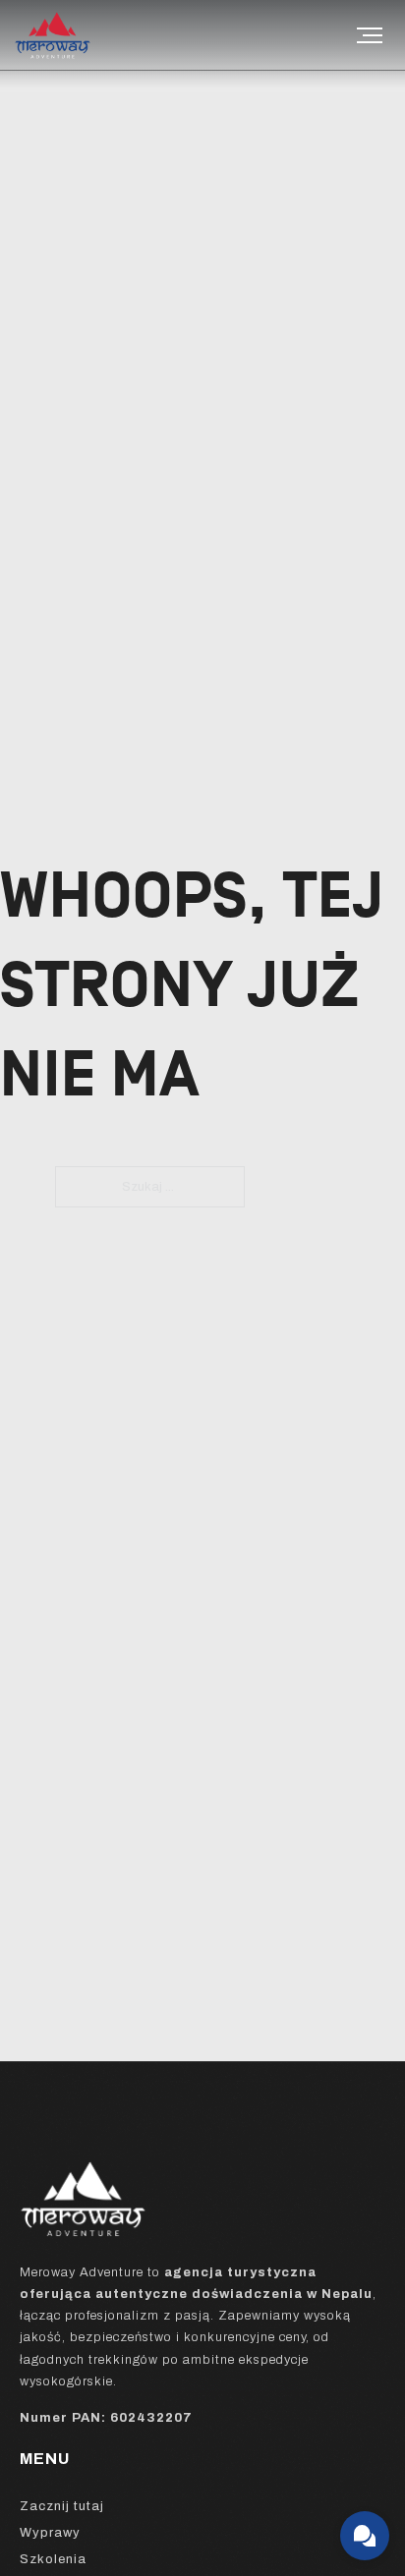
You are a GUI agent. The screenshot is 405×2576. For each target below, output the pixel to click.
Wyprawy (50, 2533)
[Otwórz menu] (370, 35)
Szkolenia (53, 2559)
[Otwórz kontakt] (365, 2536)
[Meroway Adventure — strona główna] (79, 35)
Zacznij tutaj (62, 2506)
